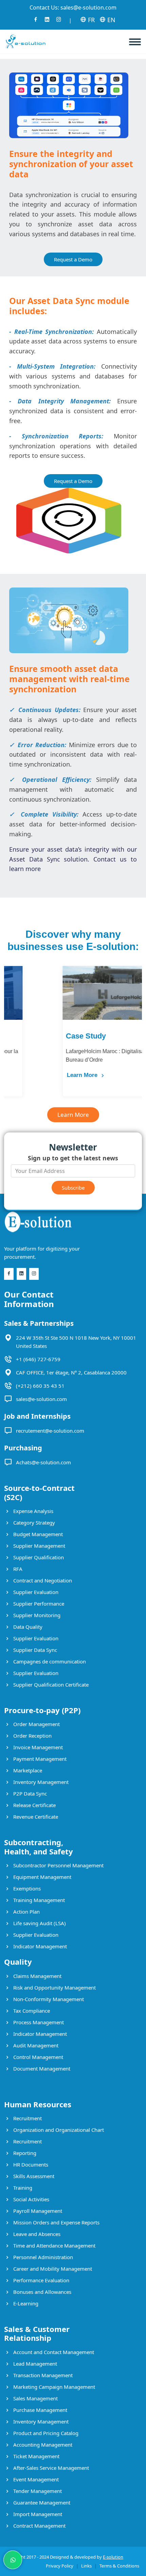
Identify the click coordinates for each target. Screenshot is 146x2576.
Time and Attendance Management (54, 2245)
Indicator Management (39, 1946)
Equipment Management (42, 1877)
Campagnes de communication (49, 1661)
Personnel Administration (42, 2257)
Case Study (28, 1036)
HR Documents (30, 2164)
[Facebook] (36, 21)
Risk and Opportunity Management (54, 1987)
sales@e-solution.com (88, 7)
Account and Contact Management (53, 2352)
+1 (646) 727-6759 (38, 1359)
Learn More (25, 1075)
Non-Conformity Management (48, 1999)
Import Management (37, 2514)
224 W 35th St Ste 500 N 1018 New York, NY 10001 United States (76, 1342)
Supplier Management (39, 1546)
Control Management (38, 2057)
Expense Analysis (33, 1511)
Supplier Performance (38, 1604)
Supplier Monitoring (36, 1615)
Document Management (41, 2068)
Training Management (38, 1900)
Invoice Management (37, 1747)
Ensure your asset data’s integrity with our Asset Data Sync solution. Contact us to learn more (73, 859)
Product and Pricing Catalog (45, 2433)
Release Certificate (34, 1805)
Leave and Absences (36, 2234)
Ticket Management (36, 2456)
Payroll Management (37, 2211)
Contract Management (39, 2526)
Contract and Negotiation (42, 1580)
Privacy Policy (60, 2566)
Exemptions (26, 1888)
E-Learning (25, 2303)
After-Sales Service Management (50, 2468)
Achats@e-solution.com (43, 1462)
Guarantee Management (41, 2502)
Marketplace (27, 1770)
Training (22, 2188)
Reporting (24, 2153)
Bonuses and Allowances (42, 2292)
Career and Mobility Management (52, 2269)
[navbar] (138, 39)
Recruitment (27, 2118)
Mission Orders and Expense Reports (56, 2222)
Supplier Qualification (38, 1557)
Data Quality (27, 1627)
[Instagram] (59, 21)
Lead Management (34, 2364)
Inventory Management (40, 1782)
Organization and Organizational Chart (58, 2130)
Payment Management (39, 1759)
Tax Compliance (31, 2011)
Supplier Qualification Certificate (50, 1685)
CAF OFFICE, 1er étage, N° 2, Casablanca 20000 (71, 1372)
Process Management (38, 2022)
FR (90, 20)
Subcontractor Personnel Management (58, 1865)
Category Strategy (33, 1523)
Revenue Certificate (35, 1817)
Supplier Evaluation (35, 1592)
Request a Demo (73, 259)
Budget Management (37, 1534)
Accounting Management (42, 2445)
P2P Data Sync (29, 1793)
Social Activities (31, 2199)
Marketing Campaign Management (53, 2387)
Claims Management (37, 1976)
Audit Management (35, 2045)
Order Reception (32, 1736)
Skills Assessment (33, 2176)
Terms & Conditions (119, 2566)
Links (86, 2566)
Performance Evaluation (41, 2280)
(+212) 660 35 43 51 (40, 1386)
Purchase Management (40, 2410)
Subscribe (73, 1188)
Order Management (36, 1724)
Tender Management (37, 2491)
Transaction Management (42, 2375)
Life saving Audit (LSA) (39, 1923)
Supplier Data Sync (34, 1650)
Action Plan (26, 1912)
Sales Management (35, 2398)
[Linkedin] (47, 21)
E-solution (113, 2557)
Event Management (35, 2479)
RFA (17, 1569)
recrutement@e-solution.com (50, 1431)
